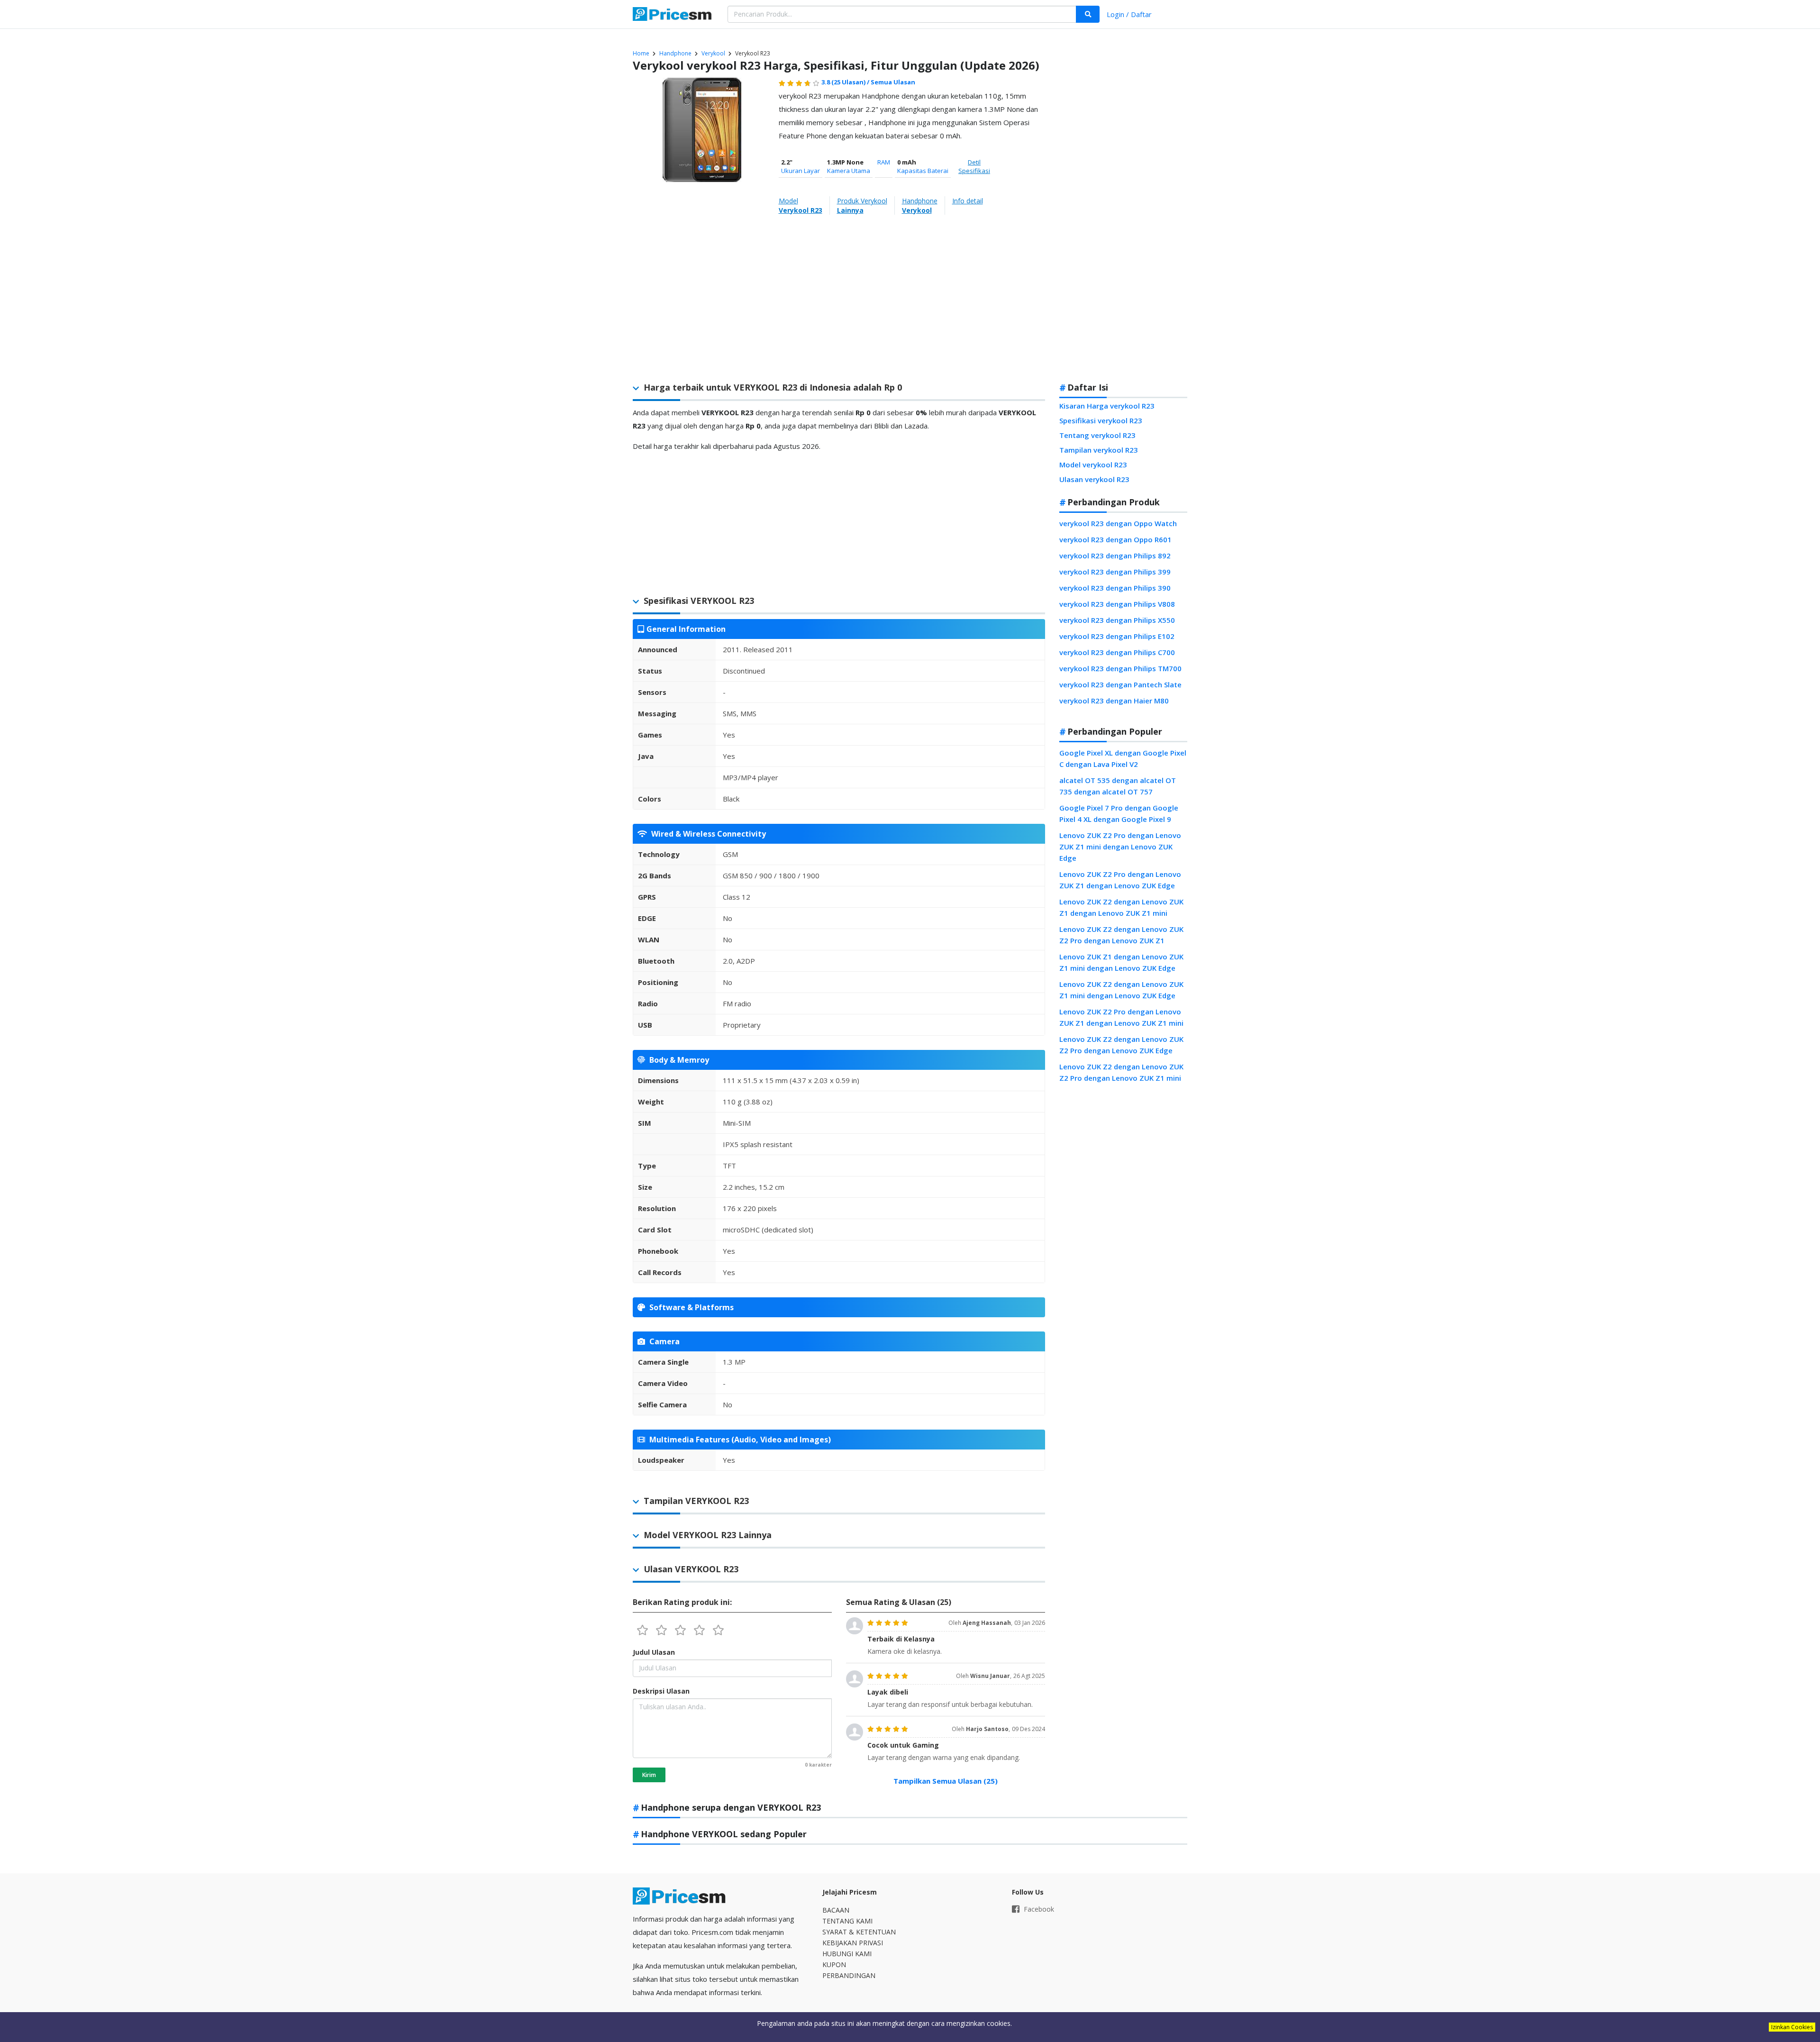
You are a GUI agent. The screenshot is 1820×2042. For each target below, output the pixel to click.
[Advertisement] (1124, 225)
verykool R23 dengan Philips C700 (1117, 652)
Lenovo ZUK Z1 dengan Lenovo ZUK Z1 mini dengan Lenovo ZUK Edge (1121, 962)
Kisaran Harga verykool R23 (1107, 406)
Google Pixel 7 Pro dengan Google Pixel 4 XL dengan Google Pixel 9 (1119, 813)
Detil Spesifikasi (974, 166)
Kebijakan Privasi (853, 1943)
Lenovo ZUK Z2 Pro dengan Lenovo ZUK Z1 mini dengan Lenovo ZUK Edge (1120, 847)
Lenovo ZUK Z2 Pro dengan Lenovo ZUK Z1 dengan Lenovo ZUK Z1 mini (1121, 1017)
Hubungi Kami (847, 1954)
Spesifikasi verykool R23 (1101, 420)
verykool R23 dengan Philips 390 (1115, 588)
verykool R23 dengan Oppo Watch (1118, 523)
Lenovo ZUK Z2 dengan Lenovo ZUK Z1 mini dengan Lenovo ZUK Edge (1121, 990)
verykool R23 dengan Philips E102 (1117, 636)
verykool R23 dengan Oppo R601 (1115, 539)
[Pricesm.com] (673, 15)
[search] (1088, 14)
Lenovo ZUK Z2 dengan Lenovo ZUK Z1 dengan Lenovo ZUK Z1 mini (1121, 907)
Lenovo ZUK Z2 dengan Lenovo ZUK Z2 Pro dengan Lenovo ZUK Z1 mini (1121, 1072)
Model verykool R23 (1093, 465)
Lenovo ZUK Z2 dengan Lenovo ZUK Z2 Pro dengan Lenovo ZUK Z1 (1121, 935)
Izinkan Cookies (1792, 2027)
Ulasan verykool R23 (1094, 479)
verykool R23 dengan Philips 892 (1115, 556)
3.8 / (846, 82)
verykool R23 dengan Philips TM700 (1120, 668)
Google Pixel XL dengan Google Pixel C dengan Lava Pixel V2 (1123, 758)
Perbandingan (849, 1975)
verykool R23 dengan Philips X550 (1117, 620)
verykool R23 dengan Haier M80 (1114, 701)
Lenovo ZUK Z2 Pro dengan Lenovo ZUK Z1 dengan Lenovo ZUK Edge (1120, 880)
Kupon (834, 1965)
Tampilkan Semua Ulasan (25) (946, 1781)
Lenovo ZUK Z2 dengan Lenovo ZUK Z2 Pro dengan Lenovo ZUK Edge (1121, 1045)
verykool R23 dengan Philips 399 (1115, 572)
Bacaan (836, 1910)
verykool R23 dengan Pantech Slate (1120, 684)
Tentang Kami (847, 1921)
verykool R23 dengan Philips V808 (1117, 604)
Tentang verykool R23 (1097, 435)
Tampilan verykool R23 (1099, 450)
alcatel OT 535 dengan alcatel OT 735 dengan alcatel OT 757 (1118, 786)
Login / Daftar (1129, 14)
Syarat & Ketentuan (859, 1932)
